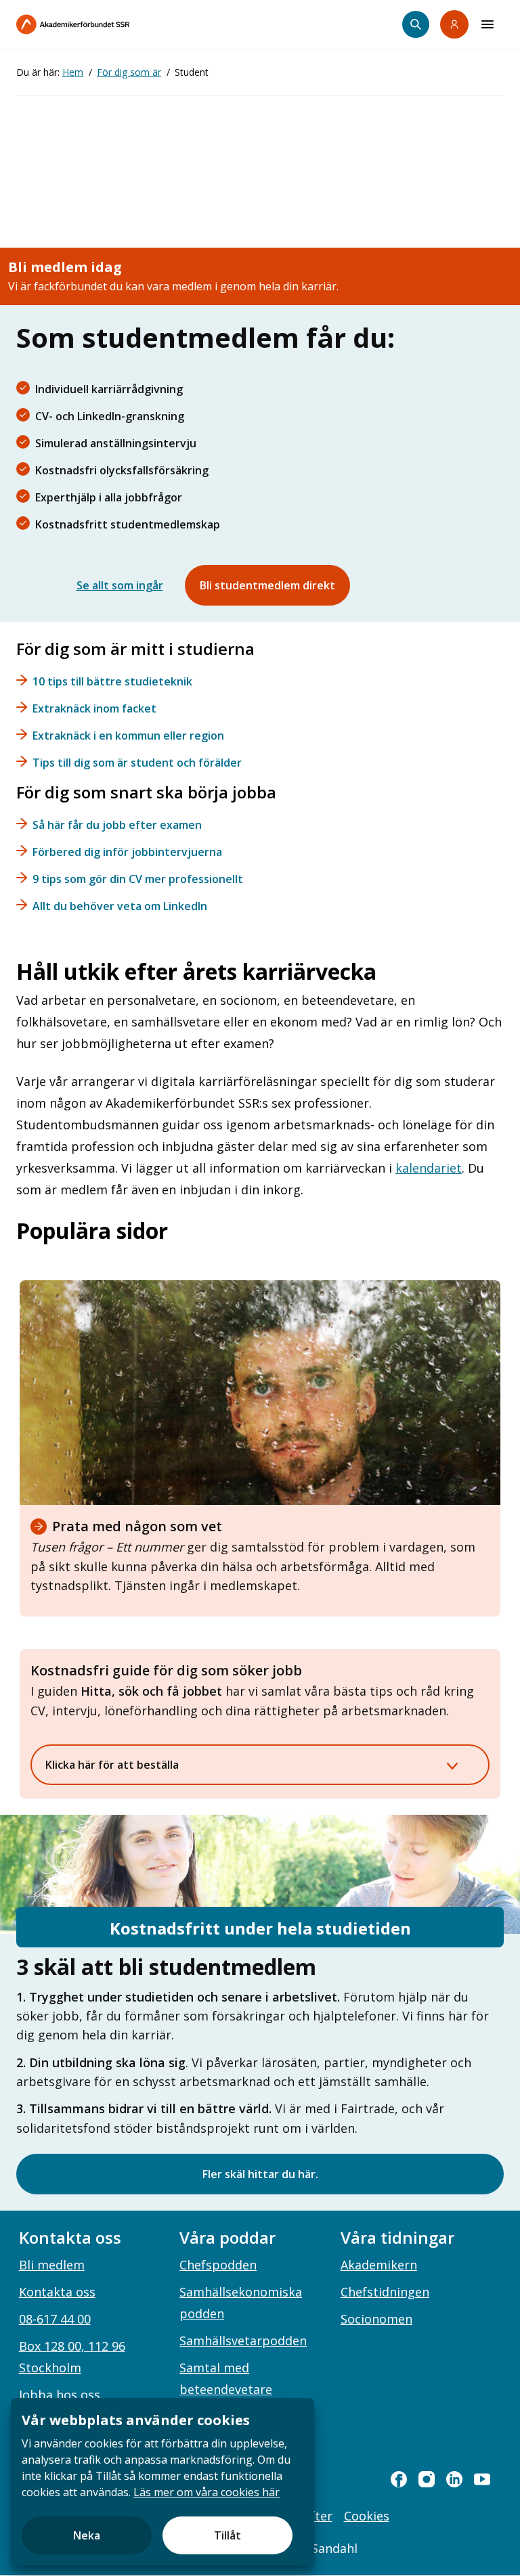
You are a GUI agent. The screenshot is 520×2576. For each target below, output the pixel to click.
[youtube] (482, 2479)
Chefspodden (218, 2265)
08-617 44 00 (55, 2319)
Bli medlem (52, 2265)
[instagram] (427, 2479)
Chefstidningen (385, 2292)
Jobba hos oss (60, 2395)
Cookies (367, 2516)
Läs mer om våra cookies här (207, 2492)
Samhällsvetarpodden (243, 2341)
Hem (73, 72)
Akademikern (379, 2265)
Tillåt (227, 2535)
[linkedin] (454, 2479)
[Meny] (487, 24)
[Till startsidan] (102, 24)
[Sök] (416, 24)
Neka (87, 2535)
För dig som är (129, 72)
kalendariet (429, 1168)
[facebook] (399, 2479)
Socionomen (376, 2319)
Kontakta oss (57, 2292)
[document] (162, 2482)
